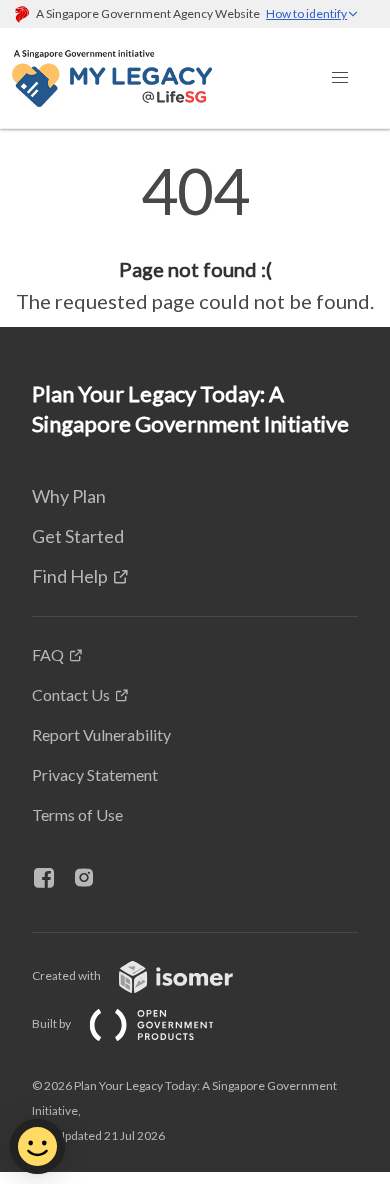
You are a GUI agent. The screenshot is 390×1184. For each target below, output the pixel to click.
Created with (67, 975)
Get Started (78, 536)
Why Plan (69, 496)
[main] (195, 238)
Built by (52, 1023)
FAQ (48, 654)
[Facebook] (52, 879)
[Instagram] (92, 879)
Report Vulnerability (101, 734)
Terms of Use (77, 814)
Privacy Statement (95, 774)
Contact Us (71, 694)
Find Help (70, 576)
